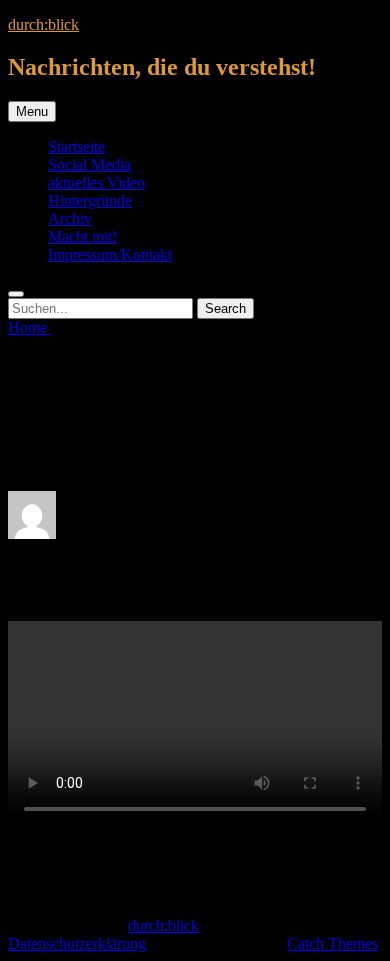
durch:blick (43, 24)
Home (29, 327)
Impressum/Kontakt (110, 254)
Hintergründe (90, 200)
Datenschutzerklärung (77, 943)
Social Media (89, 164)
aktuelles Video (96, 182)
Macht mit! (82, 236)
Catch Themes (332, 943)
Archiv (70, 218)
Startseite (76, 146)
